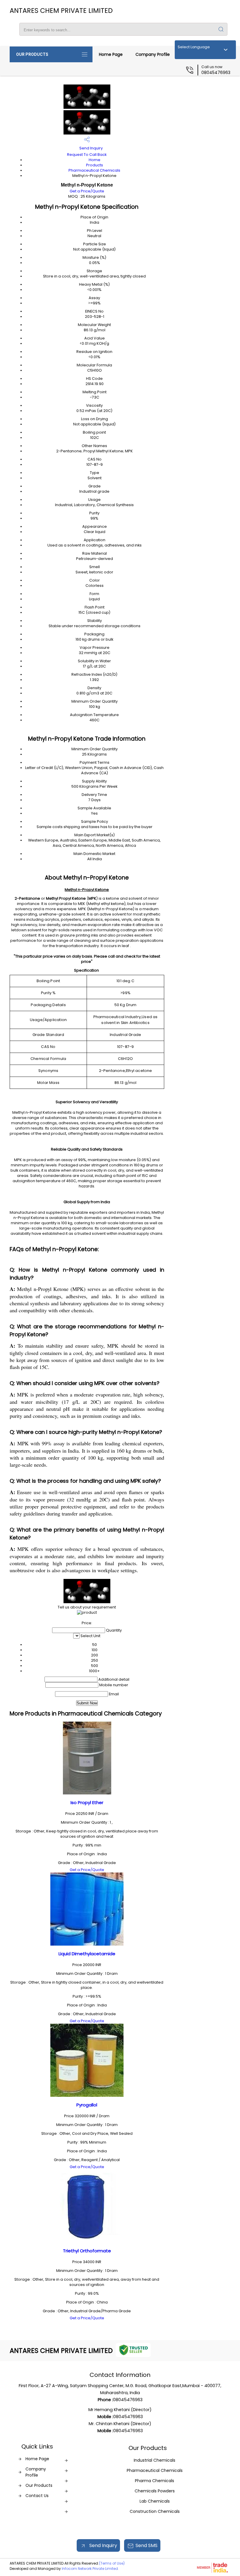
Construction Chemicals (155, 2511)
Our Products (32, 54)
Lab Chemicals (155, 2501)
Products (95, 165)
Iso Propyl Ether (87, 1802)
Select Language (194, 47)
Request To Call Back (87, 155)
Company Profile (153, 54)
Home (95, 160)
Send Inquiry (91, 148)
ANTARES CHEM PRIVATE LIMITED (61, 11)
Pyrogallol (87, 2105)
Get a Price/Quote (87, 191)
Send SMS (146, 2545)
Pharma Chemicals (155, 2481)
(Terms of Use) (112, 2563)
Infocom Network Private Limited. (90, 2569)
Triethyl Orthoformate (87, 2251)
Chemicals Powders (155, 2491)
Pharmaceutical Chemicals (94, 170)
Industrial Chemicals (155, 2460)
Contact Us (37, 2496)
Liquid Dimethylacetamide (87, 1954)
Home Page (111, 54)
